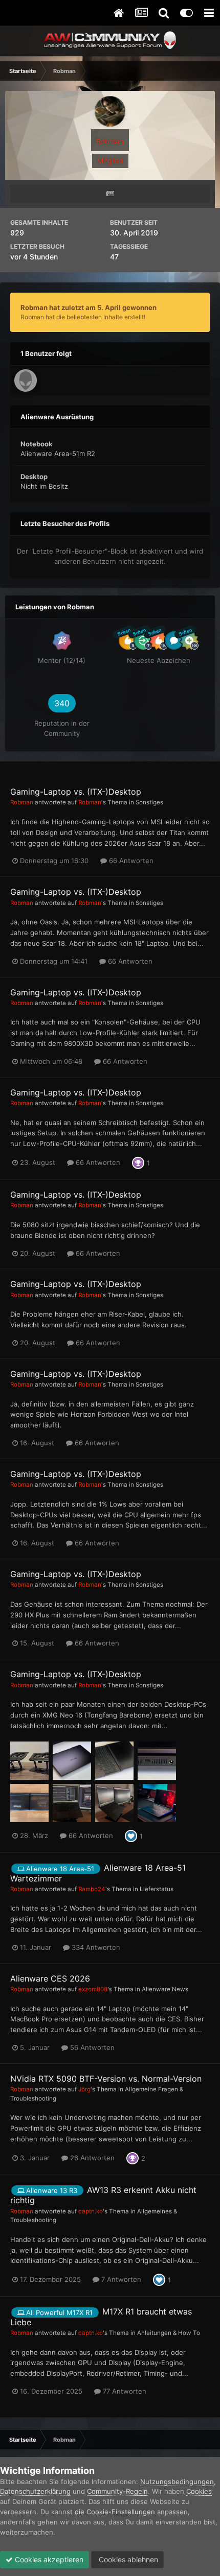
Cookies (199, 2491)
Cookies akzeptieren (48, 2559)
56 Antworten (91, 2047)
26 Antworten (91, 2158)
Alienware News (165, 1989)
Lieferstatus (157, 1889)
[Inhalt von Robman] (110, 194)
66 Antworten (130, 861)
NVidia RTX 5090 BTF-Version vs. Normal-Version (106, 2079)
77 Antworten (124, 2391)
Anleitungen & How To (169, 2333)
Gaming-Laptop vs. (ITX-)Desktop (76, 792)
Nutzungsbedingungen (177, 2482)
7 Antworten (120, 2279)
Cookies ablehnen (127, 2559)
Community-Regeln (117, 2491)
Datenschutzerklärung (35, 2491)
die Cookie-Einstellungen (115, 2512)
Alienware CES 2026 (50, 1978)
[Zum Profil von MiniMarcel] (26, 380)
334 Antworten (95, 1947)
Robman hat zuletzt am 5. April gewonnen (89, 307)
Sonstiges (149, 802)
